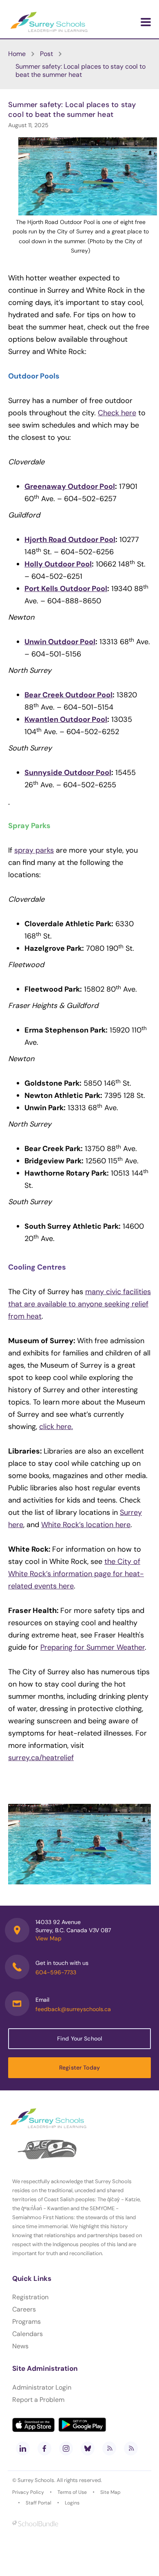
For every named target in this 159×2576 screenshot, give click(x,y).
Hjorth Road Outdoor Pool (70, 540)
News (20, 2346)
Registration (30, 2297)
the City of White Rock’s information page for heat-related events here (76, 1574)
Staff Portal (39, 2503)
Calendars (28, 2334)
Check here (117, 413)
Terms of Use (72, 2492)
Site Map (110, 2492)
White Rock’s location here (86, 1525)
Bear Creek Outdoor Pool (68, 695)
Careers (24, 2309)
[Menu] (146, 22)
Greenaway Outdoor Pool (70, 486)
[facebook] (44, 2448)
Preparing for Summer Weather (93, 1647)
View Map (49, 1938)
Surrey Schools (36, 2480)
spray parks (34, 850)
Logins (72, 2503)
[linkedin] (23, 2448)
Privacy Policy (28, 2492)
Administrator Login (42, 2387)
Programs (26, 2322)
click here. (56, 1427)
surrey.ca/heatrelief (41, 1758)
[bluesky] (88, 2448)
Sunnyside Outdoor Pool (68, 773)
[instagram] (66, 2448)
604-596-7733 (56, 1972)
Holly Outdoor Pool (58, 564)
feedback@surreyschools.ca (73, 2009)
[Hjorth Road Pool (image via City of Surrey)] (79, 1844)
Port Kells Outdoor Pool (66, 589)
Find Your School (79, 2038)
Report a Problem (38, 2400)
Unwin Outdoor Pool (60, 642)
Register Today (79, 2068)
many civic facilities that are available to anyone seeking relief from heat (79, 1304)
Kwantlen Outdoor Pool (66, 719)
